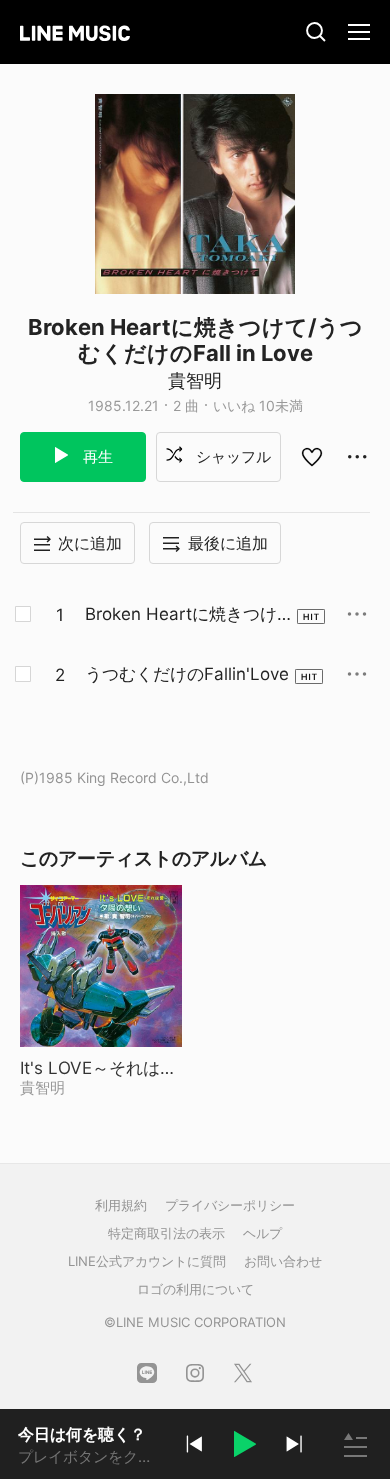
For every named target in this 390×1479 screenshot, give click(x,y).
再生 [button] (96, 456)
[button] (244, 1447)
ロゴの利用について (195, 1289)
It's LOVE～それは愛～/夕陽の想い (101, 1068)
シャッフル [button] (231, 456)
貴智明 (195, 380)
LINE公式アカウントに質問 (147, 1261)
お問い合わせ (283, 1261)
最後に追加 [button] (228, 543)
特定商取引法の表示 (166, 1233)
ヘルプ (262, 1233)
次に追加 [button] (90, 543)
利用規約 (121, 1205)
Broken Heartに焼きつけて (181, 615)
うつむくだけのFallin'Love (187, 674)
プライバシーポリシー (230, 1205)
